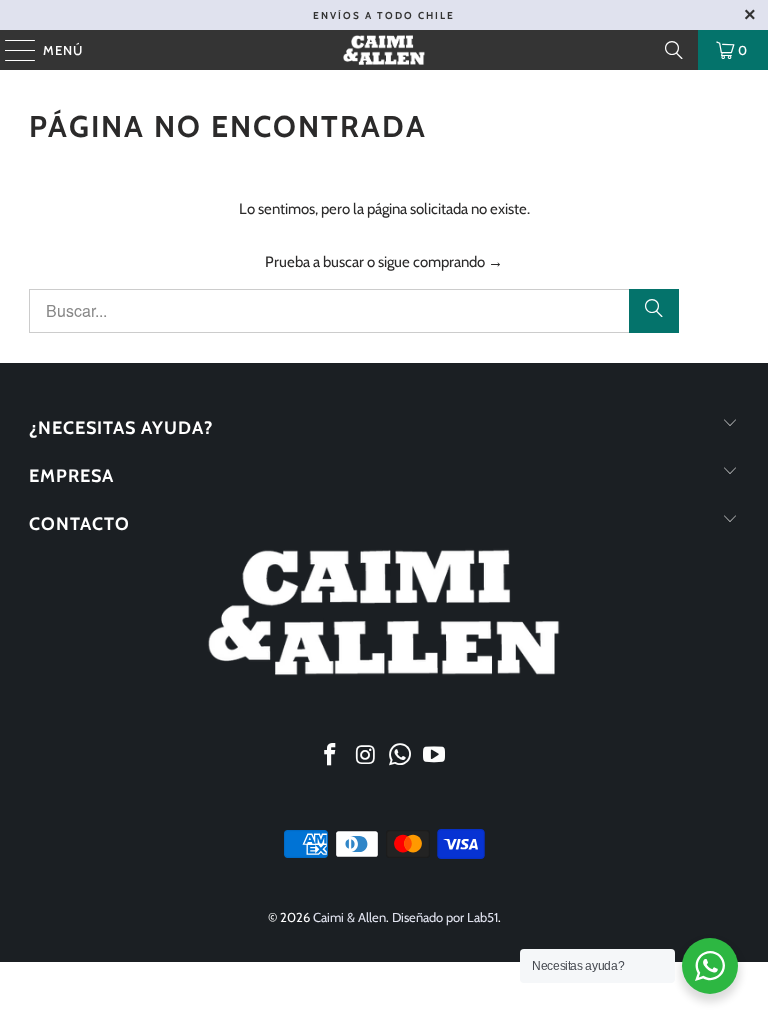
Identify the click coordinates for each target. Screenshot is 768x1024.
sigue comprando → (440, 262)
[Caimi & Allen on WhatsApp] (401, 756)
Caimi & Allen (349, 917)
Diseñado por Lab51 (445, 917)
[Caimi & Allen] (384, 50)
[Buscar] (674, 50)
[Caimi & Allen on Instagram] (366, 756)
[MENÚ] (10, 50)
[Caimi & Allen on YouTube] (435, 756)
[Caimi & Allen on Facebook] (331, 756)
